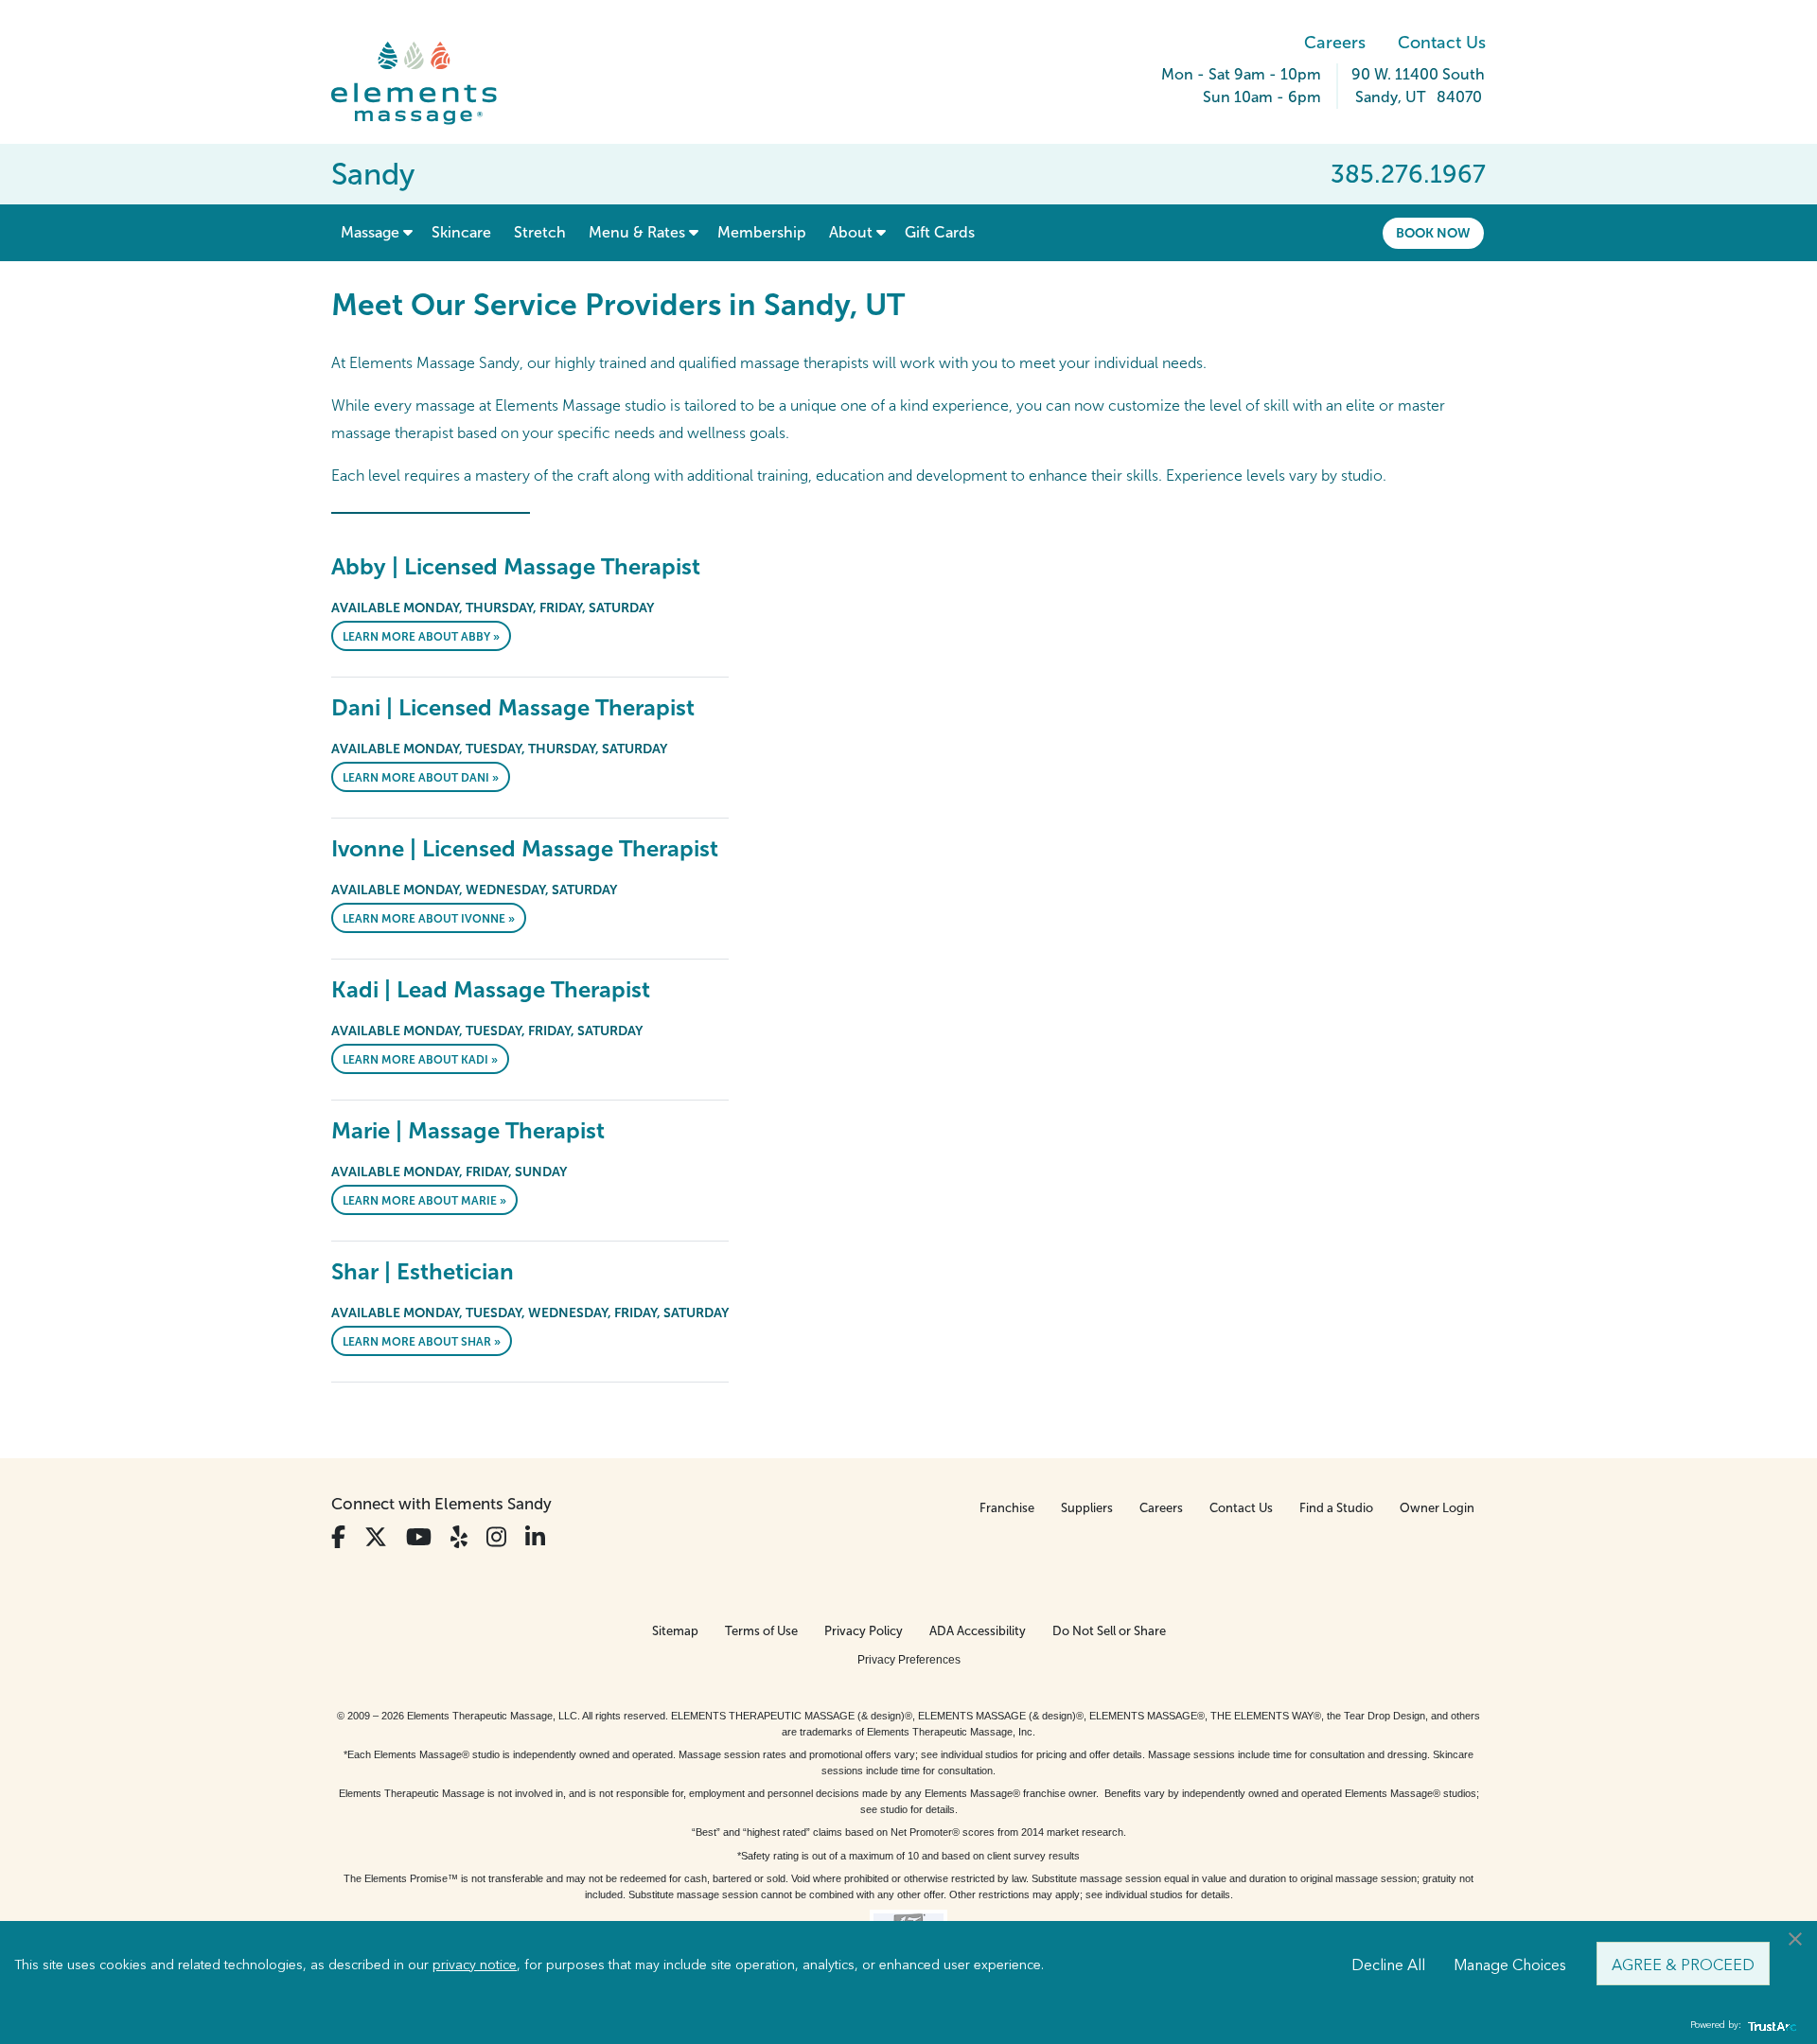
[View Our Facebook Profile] (338, 1537)
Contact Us (1442, 43)
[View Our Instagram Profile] (496, 1537)
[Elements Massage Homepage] (428, 83)
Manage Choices (1510, 1964)
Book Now (1433, 233)
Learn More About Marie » (424, 1201)
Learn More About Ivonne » (429, 919)
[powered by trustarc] (1770, 2026)
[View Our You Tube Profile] (419, 1537)
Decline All (1388, 1964)
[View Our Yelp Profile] (459, 1537)
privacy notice (475, 1964)
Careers (1335, 43)
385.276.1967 (1408, 174)
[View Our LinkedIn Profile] (535, 1537)
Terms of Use (761, 1631)
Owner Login (1437, 1508)
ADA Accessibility (978, 1631)
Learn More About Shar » (422, 1342)
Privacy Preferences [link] (909, 1660)
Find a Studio (1336, 1508)
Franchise (1007, 1508)
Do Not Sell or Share (1109, 1631)
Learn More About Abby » (421, 637)
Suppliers (1087, 1508)
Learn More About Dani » (421, 778)
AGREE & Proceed (1683, 1964)
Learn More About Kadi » (420, 1060)
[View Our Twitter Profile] (376, 1537)
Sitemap (675, 1631)
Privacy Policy (864, 1631)
